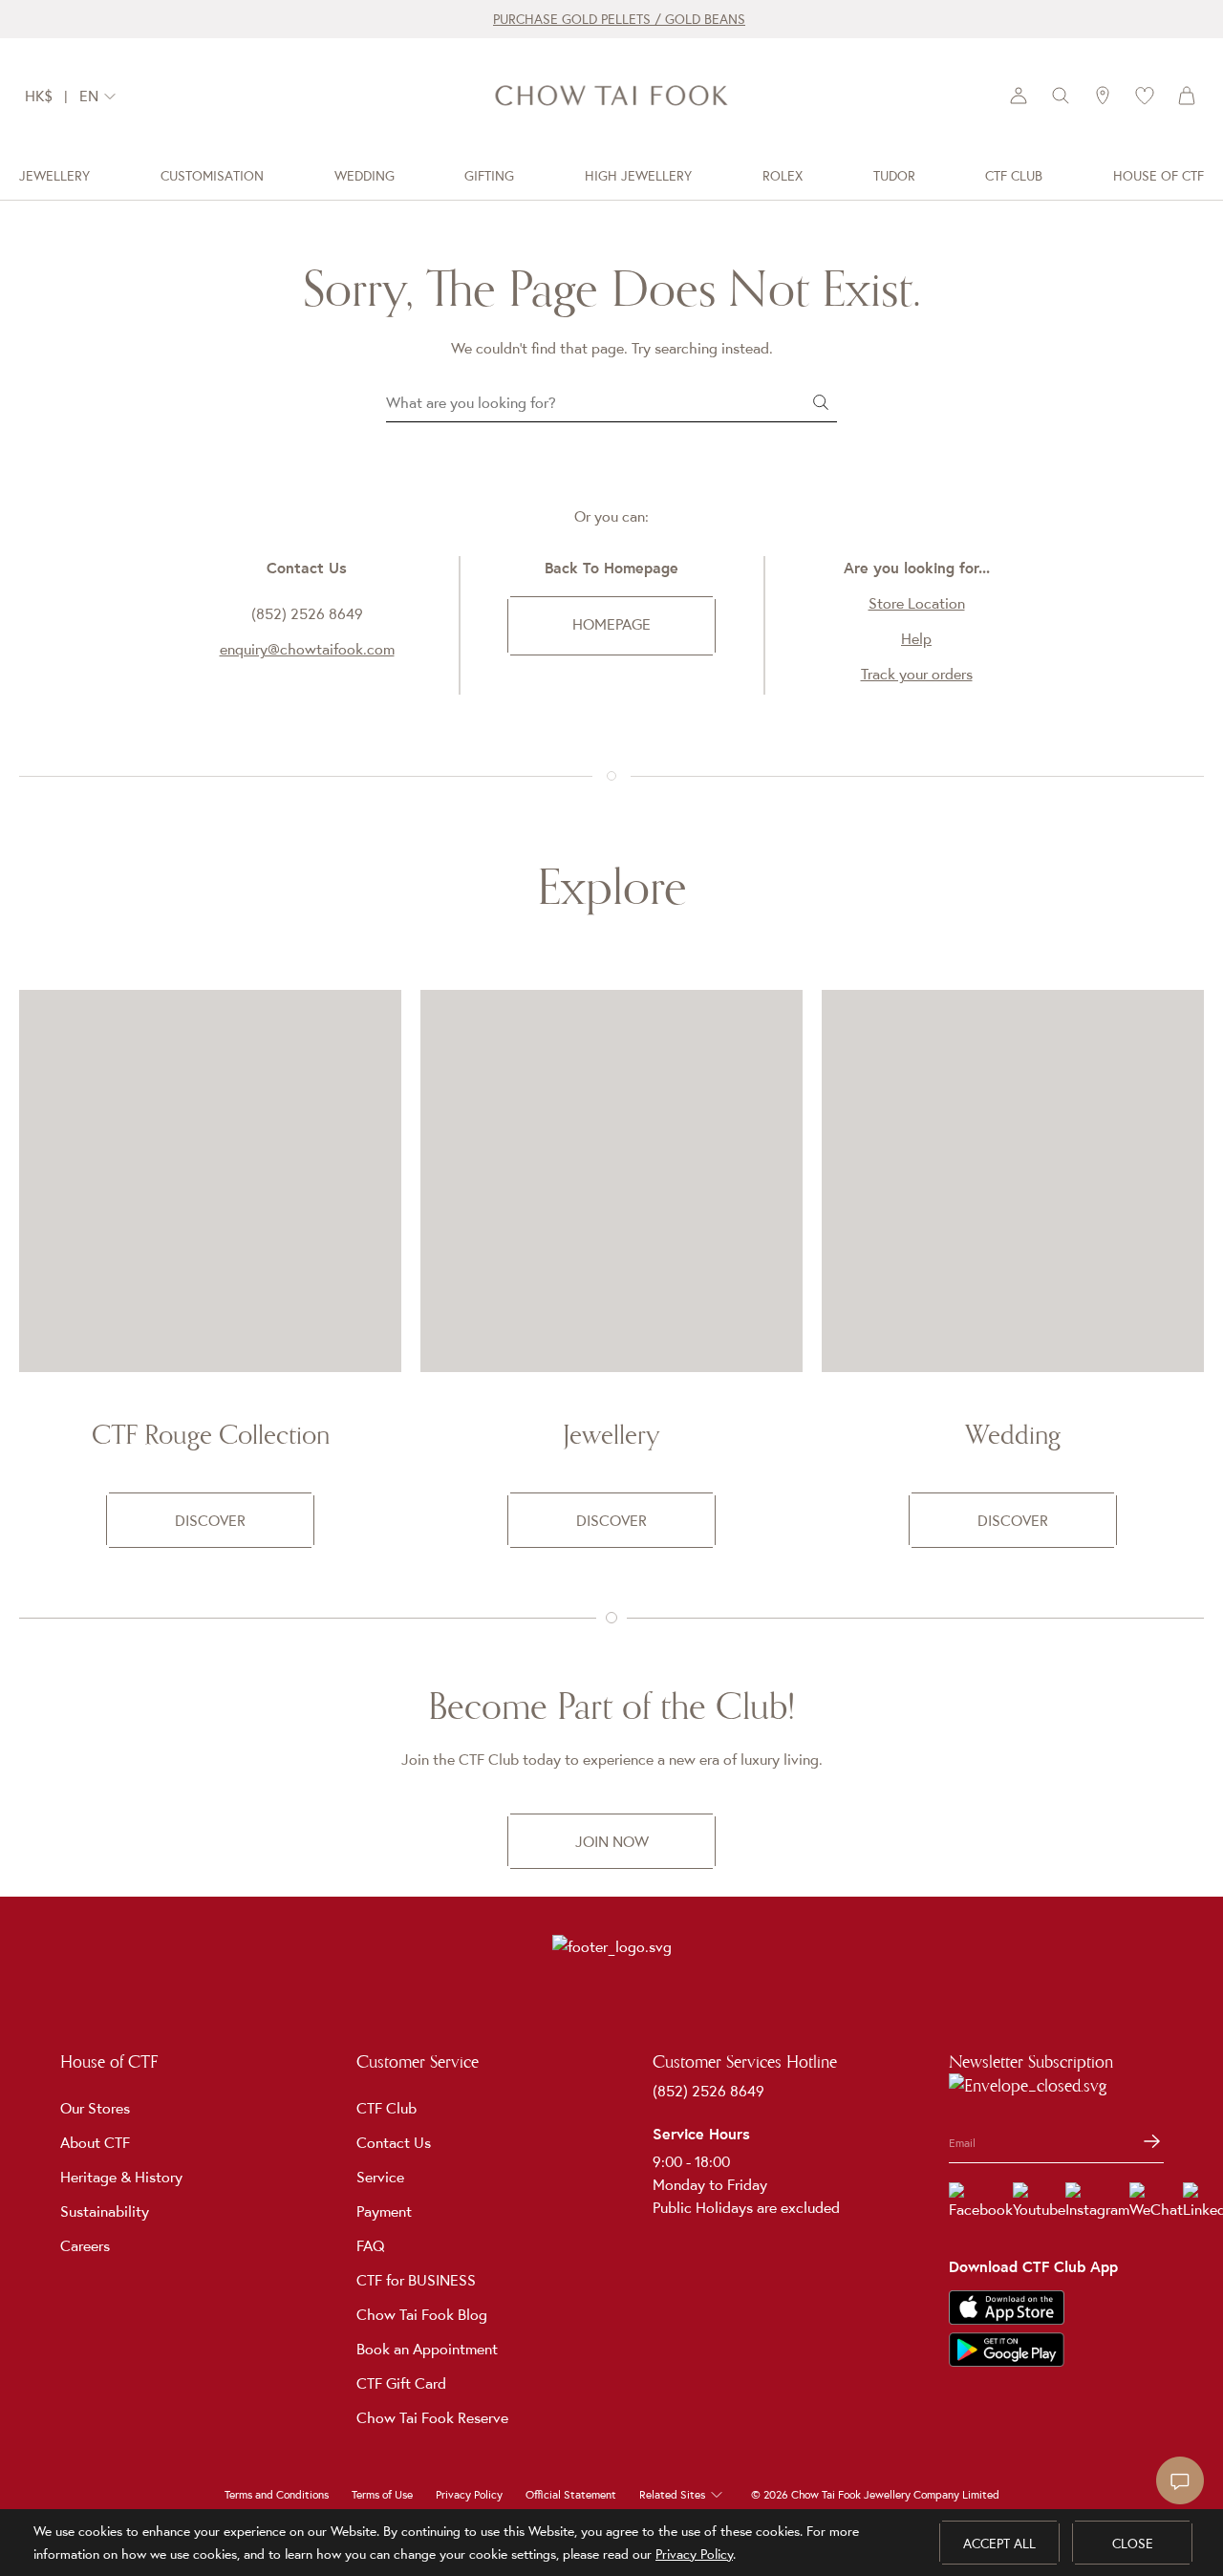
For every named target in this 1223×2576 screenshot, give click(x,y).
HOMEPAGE (611, 624)
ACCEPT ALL (999, 2544)
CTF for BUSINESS (416, 2280)
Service (380, 2177)
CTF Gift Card (401, 2383)
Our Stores (95, 2108)
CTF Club (386, 2108)
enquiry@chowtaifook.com (307, 649)
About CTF (95, 2142)
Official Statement (571, 2495)
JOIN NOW (612, 1841)
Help (916, 638)
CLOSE (1133, 2544)
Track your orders (917, 674)
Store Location (917, 603)
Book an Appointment (427, 2349)
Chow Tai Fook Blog (422, 2314)
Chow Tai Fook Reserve (432, 2417)
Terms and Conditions (277, 2495)
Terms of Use (382, 2495)
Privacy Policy (469, 2495)
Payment (384, 2211)
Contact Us (394, 2142)
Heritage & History (121, 2177)
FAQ (371, 2245)
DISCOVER (210, 1520)
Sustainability (105, 2211)
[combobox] (102, 96)
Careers (85, 2245)
